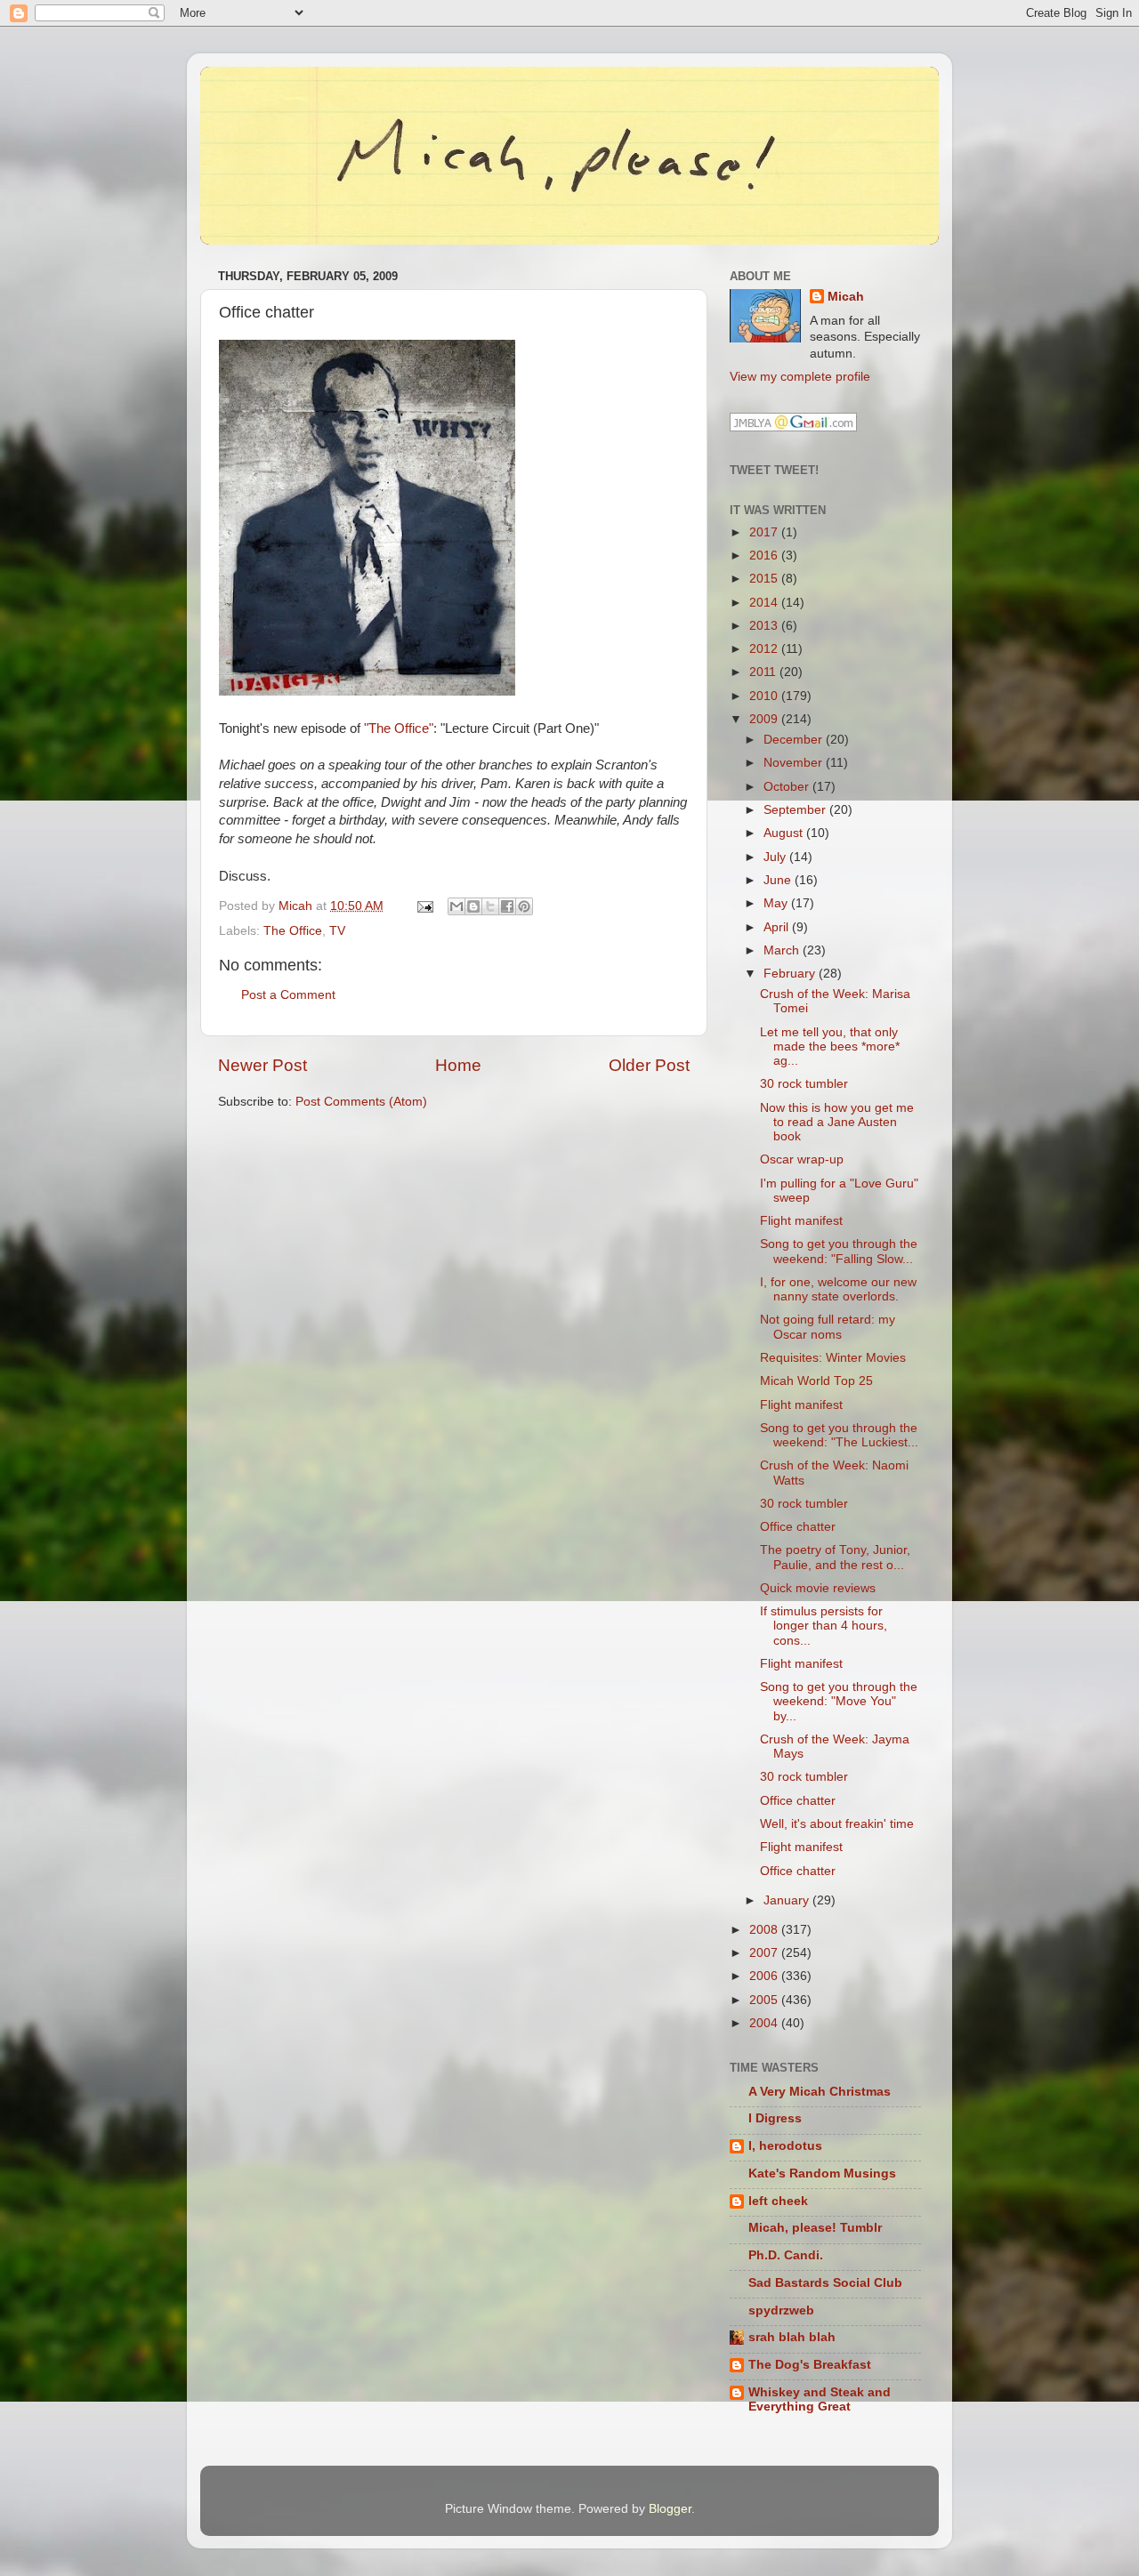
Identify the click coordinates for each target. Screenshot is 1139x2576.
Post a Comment (288, 995)
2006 (765, 1976)
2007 (765, 1953)
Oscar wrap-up (802, 1159)
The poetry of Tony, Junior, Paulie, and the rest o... (835, 1557)
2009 (765, 719)
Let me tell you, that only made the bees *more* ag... (830, 1046)
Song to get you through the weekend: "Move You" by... (839, 1701)
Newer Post (263, 1065)
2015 (765, 579)
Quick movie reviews (818, 1588)
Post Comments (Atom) (361, 1102)
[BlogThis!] (473, 906)
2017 (765, 532)
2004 (765, 2023)
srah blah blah (792, 2337)
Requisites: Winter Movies (833, 1358)
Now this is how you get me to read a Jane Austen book (837, 1122)
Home (458, 1065)
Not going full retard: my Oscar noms (828, 1327)
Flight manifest (801, 1221)
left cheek (778, 2201)
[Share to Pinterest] (524, 906)
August (785, 833)
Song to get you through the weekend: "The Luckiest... (839, 1435)
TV (337, 931)
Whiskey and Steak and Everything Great (820, 2399)
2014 (765, 603)
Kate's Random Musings (822, 2173)
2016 (765, 555)
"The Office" (399, 729)
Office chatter (798, 1527)
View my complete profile (800, 377)
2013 (765, 626)
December (795, 740)
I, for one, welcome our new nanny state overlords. (838, 1289)
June (779, 880)
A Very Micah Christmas (820, 2092)
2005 (765, 2000)
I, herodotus (785, 2146)
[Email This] (456, 906)
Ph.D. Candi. (786, 2255)
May (777, 903)
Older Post (649, 1065)
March (783, 950)
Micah (846, 297)
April (778, 927)
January (788, 1900)
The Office (293, 931)
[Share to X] (490, 906)
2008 (765, 1930)
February (791, 974)
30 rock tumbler (804, 1084)
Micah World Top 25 (816, 1381)
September (796, 810)
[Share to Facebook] (507, 906)
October (788, 787)
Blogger (670, 2509)
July (776, 857)
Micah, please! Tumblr (815, 2228)
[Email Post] (424, 906)
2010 (765, 696)
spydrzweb (781, 2310)
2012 (765, 649)
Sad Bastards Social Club (825, 2283)
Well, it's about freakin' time (837, 1824)
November (795, 763)
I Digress (775, 2118)
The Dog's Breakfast (810, 2365)
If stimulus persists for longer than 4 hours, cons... (824, 1626)
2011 (764, 672)
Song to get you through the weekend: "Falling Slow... (839, 1251)
